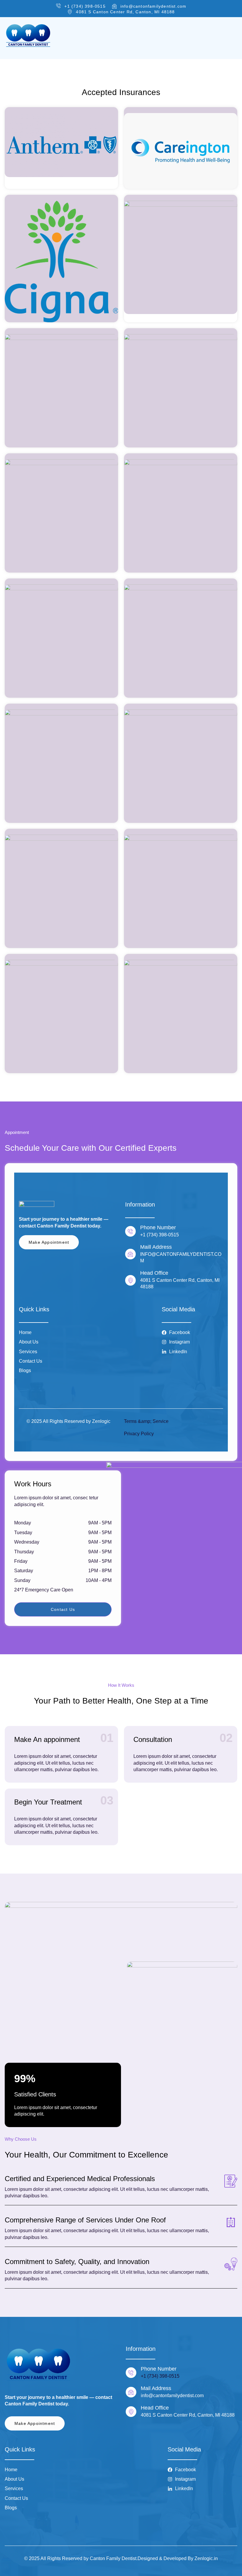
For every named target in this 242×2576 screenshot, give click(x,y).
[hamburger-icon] (231, 38)
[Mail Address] (131, 2392)
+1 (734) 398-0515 (160, 2376)
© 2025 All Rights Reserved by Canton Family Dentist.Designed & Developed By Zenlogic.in (121, 2558)
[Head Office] (131, 2412)
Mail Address (156, 2388)
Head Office (155, 2408)
